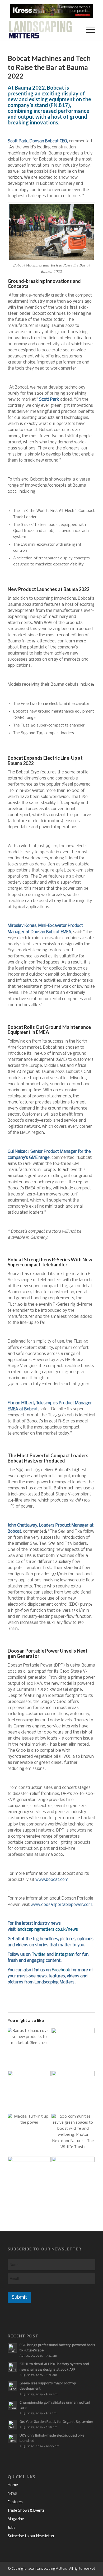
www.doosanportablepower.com (61, 1905)
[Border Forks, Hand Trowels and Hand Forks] (73, 2178)
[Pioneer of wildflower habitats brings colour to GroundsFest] (73, 2092)
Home (13, 2485)
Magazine (16, 2519)
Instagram (65, 1955)
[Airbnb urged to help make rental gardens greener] (29, 2092)
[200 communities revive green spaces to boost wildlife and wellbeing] (73, 2135)
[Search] (75, 30)
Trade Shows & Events (26, 2511)
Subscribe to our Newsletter (31, 2536)
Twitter (39, 1955)
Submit (19, 2297)
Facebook (61, 1970)
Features (15, 2502)
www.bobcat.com (52, 1880)
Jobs (11, 2528)
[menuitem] (75, 30)
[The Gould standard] (73, 2049)
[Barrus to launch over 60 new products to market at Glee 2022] (29, 2049)
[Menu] (88, 30)
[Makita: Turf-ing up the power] (29, 2135)
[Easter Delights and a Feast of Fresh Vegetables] (29, 2178)
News (12, 2494)
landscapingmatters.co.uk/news (47, 1929)
